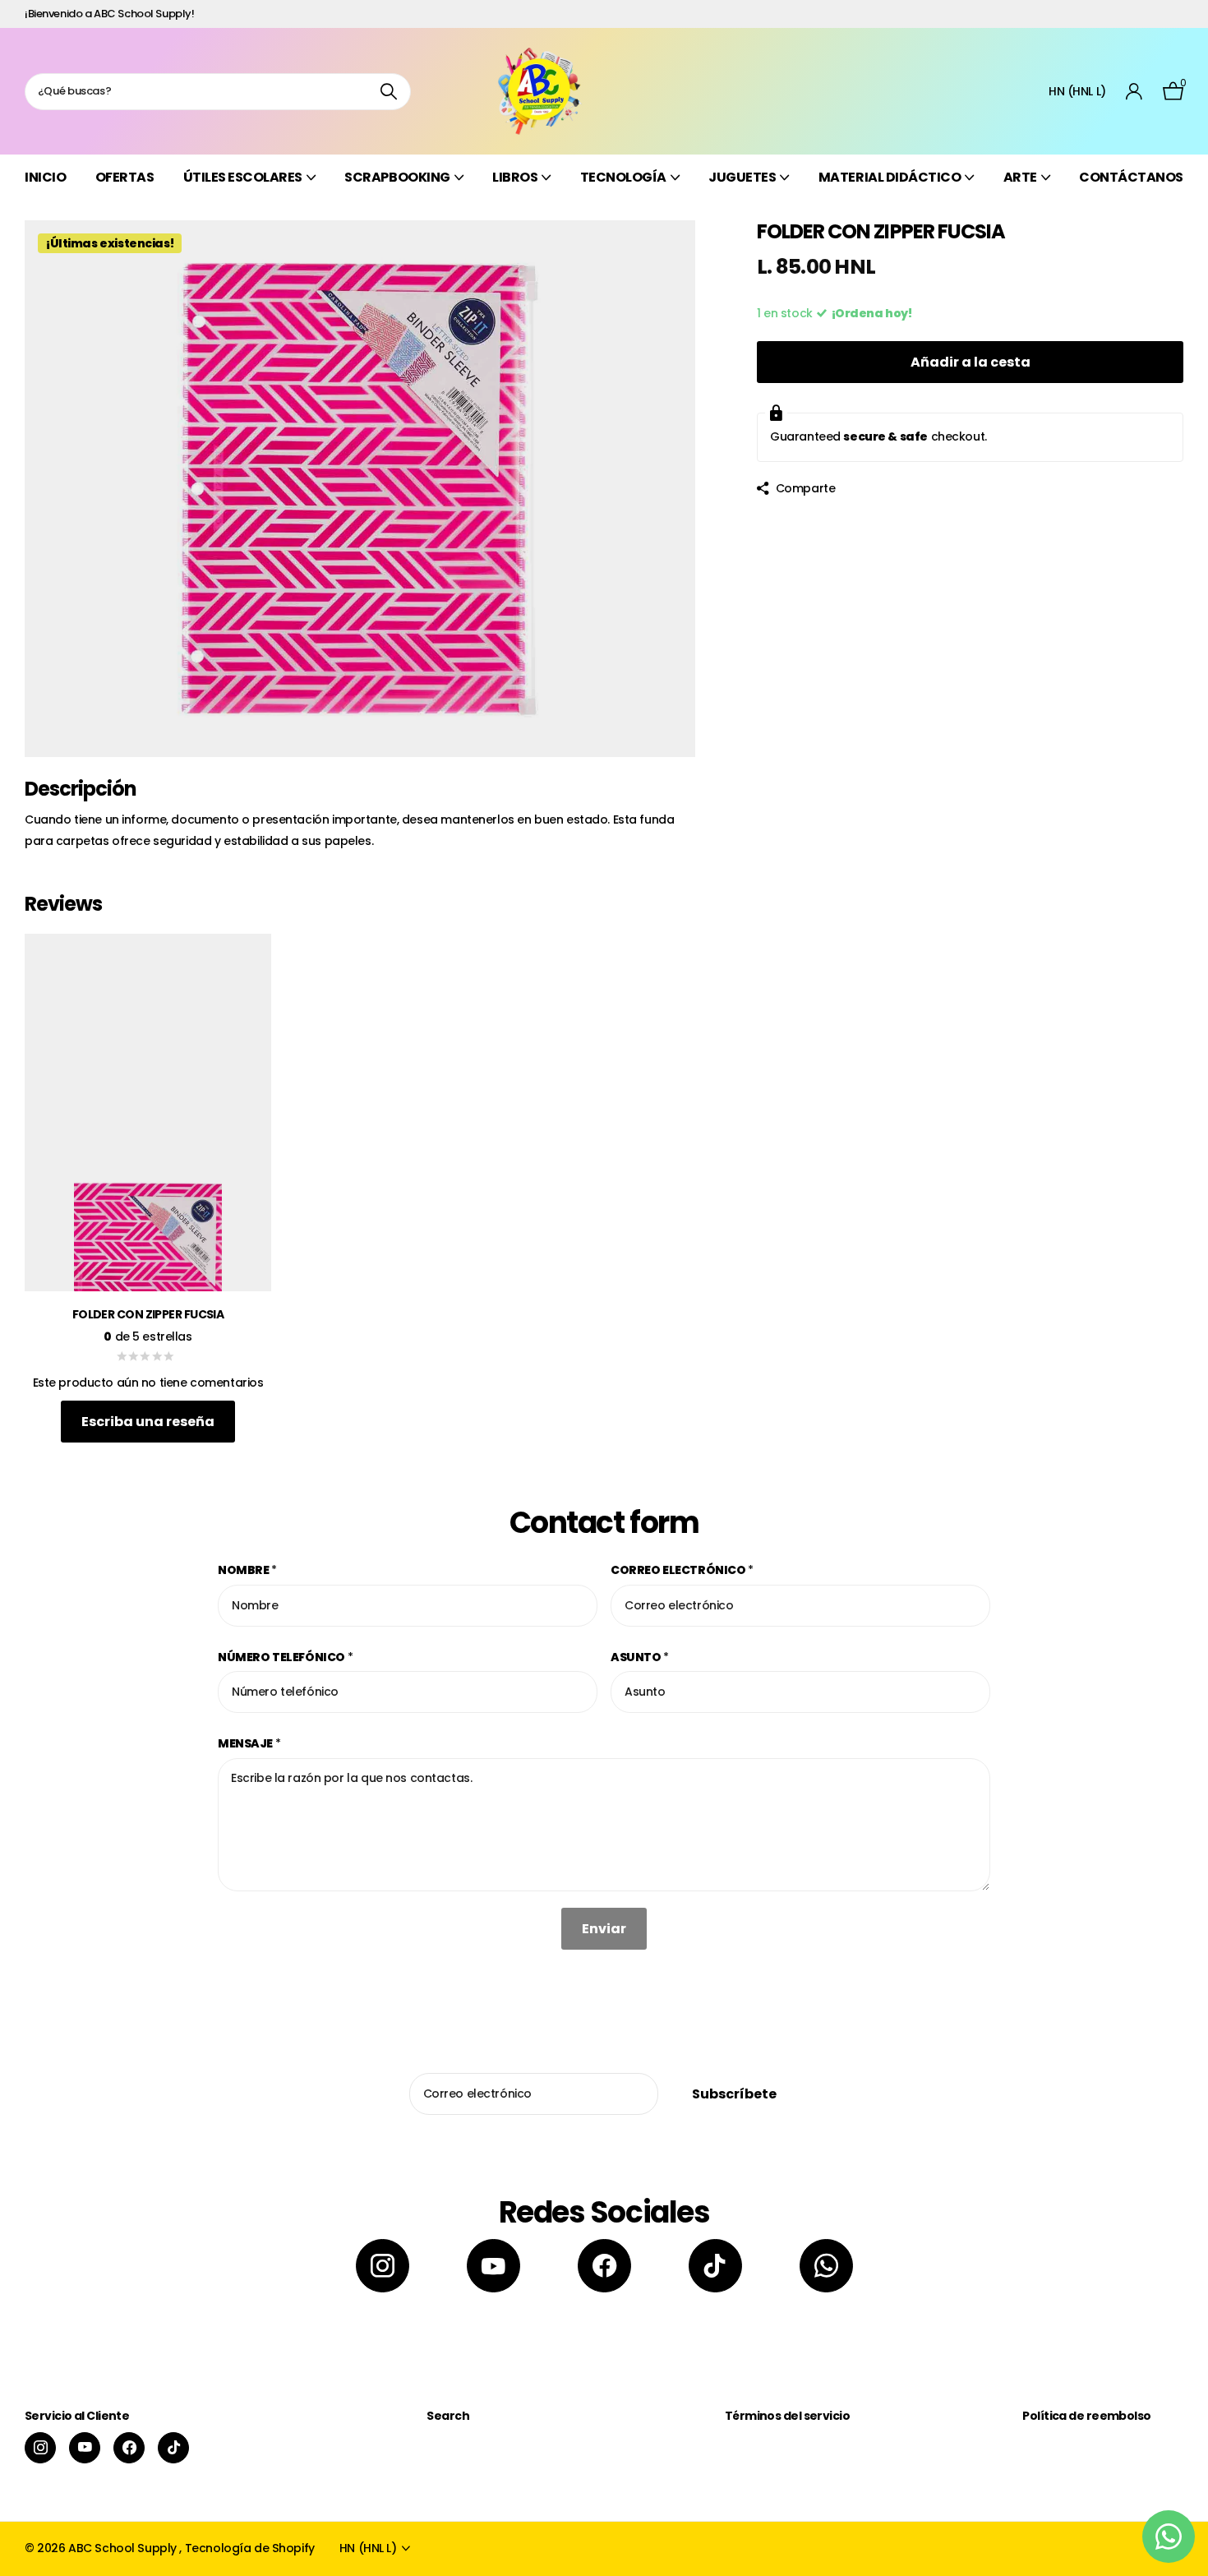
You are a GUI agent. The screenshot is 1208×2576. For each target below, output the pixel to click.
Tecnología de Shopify (250, 2548)
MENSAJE (249, 1743)
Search (448, 2416)
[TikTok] (715, 2266)
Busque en (388, 92)
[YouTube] (493, 2266)
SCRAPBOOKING (397, 177)
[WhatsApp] (826, 2266)
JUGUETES (742, 177)
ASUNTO (640, 1657)
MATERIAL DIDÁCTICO (890, 177)
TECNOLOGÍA (623, 177)
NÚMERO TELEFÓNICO (285, 1657)
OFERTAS (125, 177)
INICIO (45, 177)
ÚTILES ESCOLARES (243, 177)
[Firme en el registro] (1134, 92)
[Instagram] (383, 2266)
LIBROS (515, 177)
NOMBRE (247, 1570)
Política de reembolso (1086, 2416)
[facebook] (604, 2266)
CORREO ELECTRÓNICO (682, 1570)
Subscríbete (735, 2094)
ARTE (1020, 177)
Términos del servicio (787, 2416)
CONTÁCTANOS (1131, 177)
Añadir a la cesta (971, 362)
